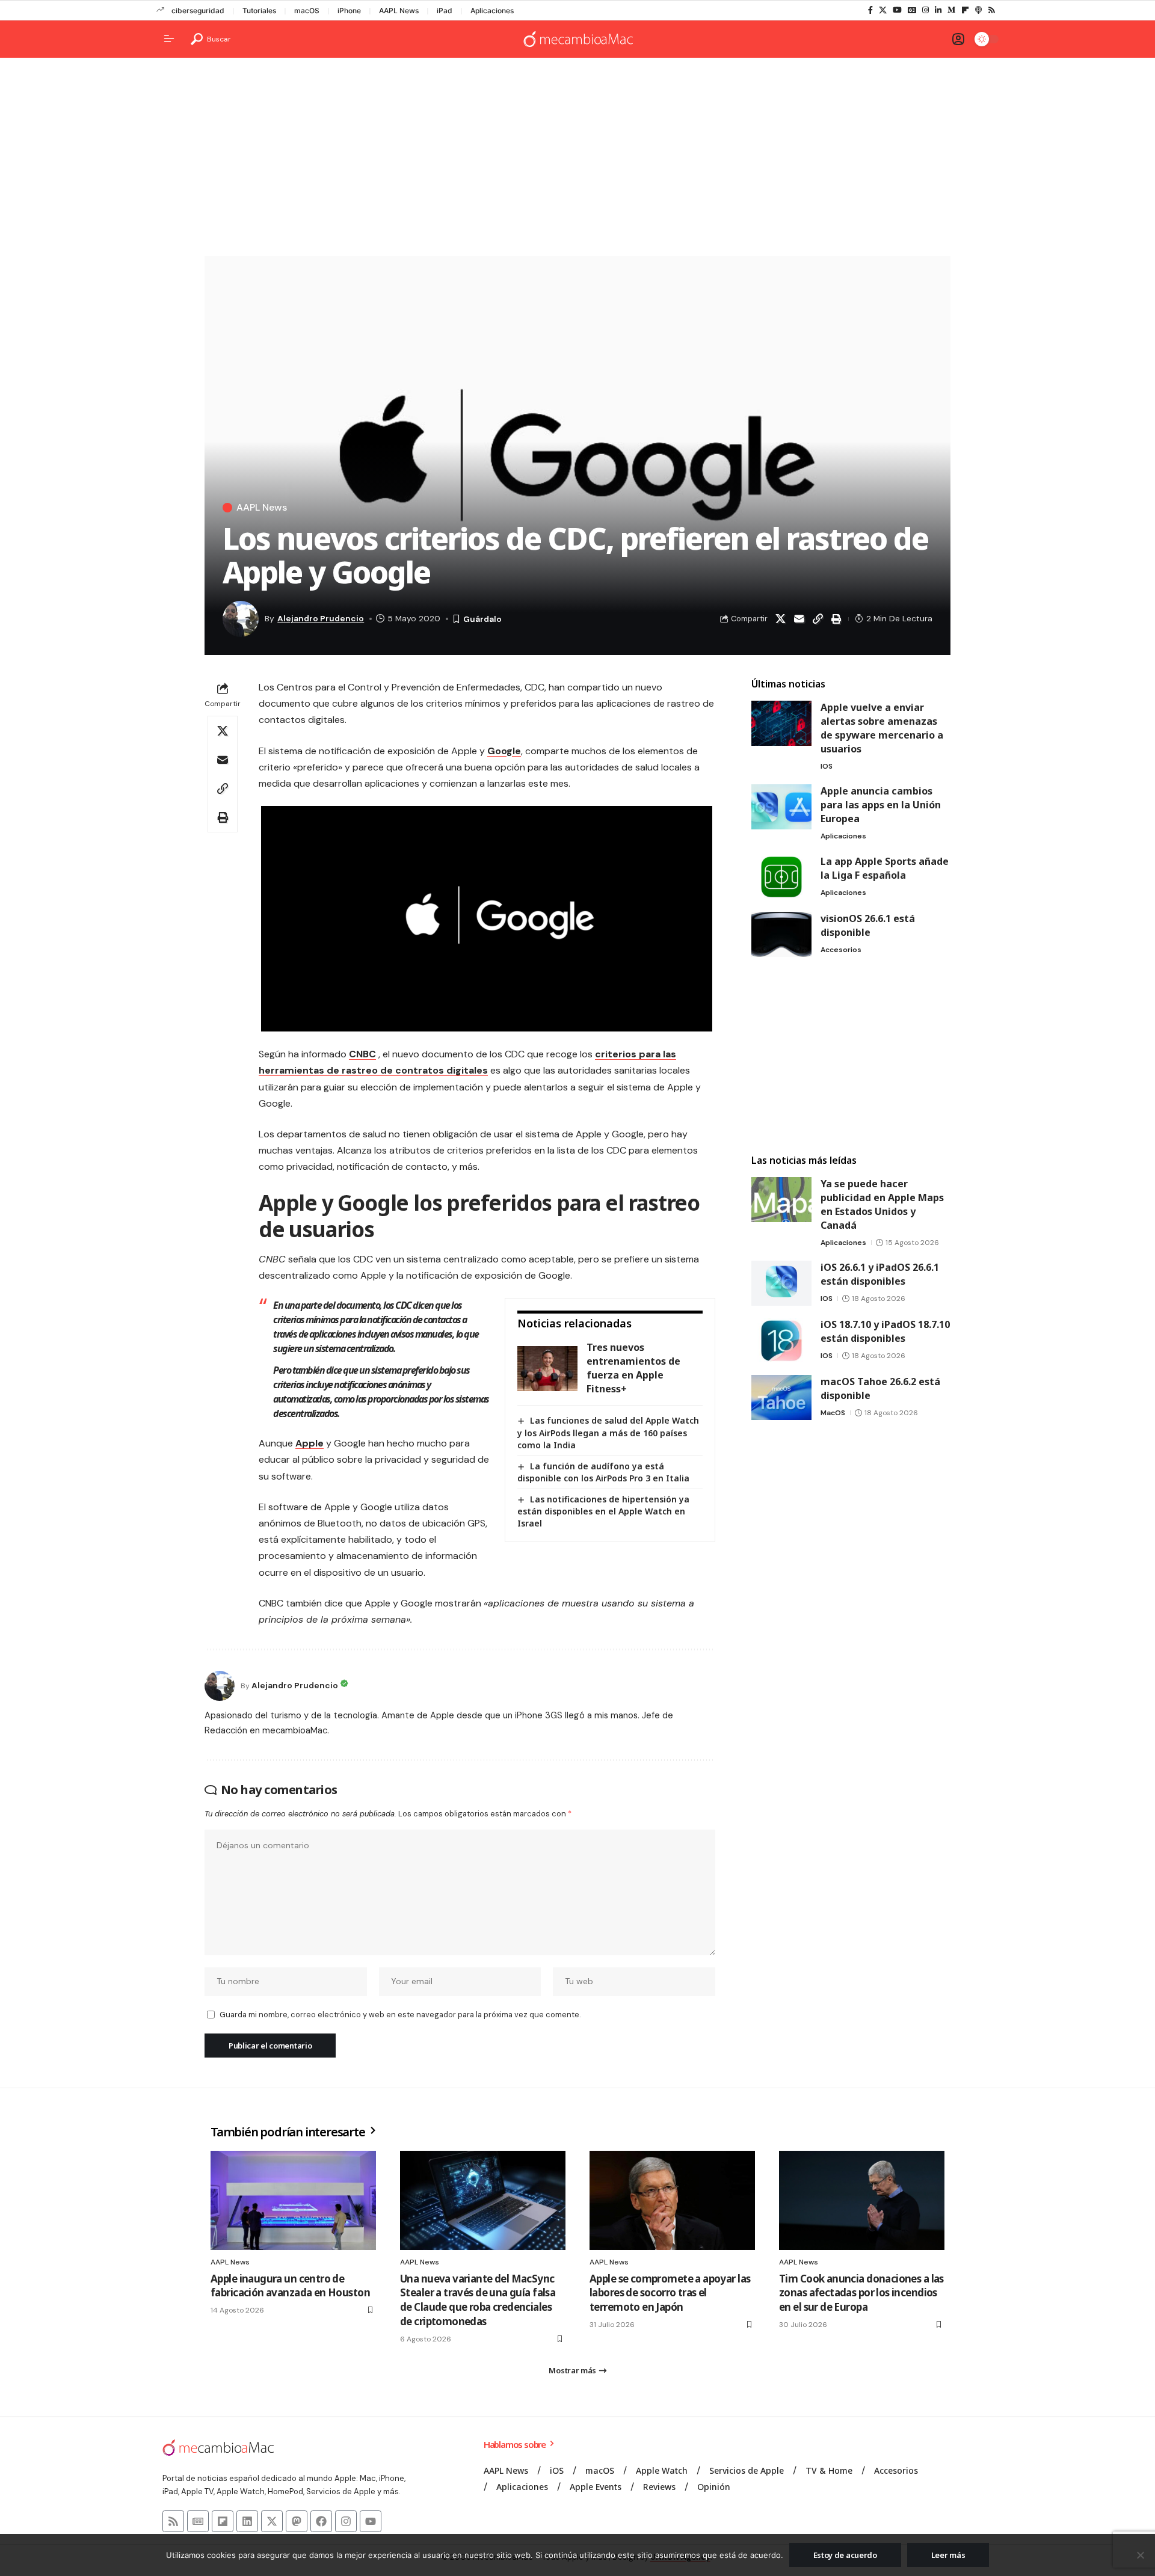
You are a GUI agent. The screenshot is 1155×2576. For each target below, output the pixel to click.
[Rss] (992, 10)
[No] (1140, 2555)
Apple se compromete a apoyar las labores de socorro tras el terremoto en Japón (670, 2293)
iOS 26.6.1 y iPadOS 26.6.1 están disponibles (880, 1274)
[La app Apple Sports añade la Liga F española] (781, 877)
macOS (307, 11)
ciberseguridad (198, 11)
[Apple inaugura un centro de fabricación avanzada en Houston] (293, 2200)
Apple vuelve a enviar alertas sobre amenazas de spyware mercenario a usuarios (882, 728)
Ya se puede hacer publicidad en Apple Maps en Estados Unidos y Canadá (882, 1204)
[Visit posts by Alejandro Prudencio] (220, 1686)
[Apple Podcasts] (978, 10)
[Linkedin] (247, 2521)
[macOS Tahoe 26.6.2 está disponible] (781, 1397)
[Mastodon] (297, 2521)
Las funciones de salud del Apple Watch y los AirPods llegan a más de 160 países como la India (608, 1432)
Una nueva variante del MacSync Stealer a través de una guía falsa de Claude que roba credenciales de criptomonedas (478, 2300)
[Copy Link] (818, 619)
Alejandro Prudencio (321, 618)
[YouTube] (897, 10)
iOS (827, 766)
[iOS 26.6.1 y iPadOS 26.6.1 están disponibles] (781, 1283)
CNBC (362, 1054)
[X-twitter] (272, 2521)
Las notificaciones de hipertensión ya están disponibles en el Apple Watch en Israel (603, 1511)
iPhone (349, 11)
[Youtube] (371, 2521)
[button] (211, 39)
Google (504, 751)
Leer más (948, 2555)
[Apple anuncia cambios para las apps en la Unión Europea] (781, 807)
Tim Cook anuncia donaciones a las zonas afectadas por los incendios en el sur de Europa (861, 2293)
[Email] (799, 619)
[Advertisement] (577, 160)
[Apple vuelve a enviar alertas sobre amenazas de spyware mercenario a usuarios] (781, 723)
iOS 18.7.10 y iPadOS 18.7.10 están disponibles (885, 1331)
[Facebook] (870, 10)
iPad (445, 11)
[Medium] (951, 10)
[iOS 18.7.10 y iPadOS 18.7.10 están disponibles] (781, 1340)
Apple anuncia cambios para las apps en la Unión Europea (881, 805)
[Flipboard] (965, 10)
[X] (883, 10)
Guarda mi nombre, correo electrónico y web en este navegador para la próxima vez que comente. (400, 2015)
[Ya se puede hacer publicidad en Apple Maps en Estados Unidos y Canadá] (781, 1200)
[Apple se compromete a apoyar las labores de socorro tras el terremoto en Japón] (672, 2200)
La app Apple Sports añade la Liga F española (885, 868)
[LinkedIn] (938, 10)
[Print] (836, 619)
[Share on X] (780, 619)
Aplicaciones (492, 11)
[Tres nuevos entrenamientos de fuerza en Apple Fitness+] (547, 1369)
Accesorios (841, 950)
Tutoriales (259, 11)
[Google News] (912, 10)
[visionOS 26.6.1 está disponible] (781, 934)
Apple (310, 1443)
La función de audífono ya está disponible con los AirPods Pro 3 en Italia (603, 1472)
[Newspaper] (198, 2521)
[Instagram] (926, 10)
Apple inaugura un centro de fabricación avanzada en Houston (290, 2286)
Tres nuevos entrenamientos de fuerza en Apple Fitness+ (633, 1368)
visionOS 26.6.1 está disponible (868, 925)
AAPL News (399, 11)
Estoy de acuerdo (845, 2555)
